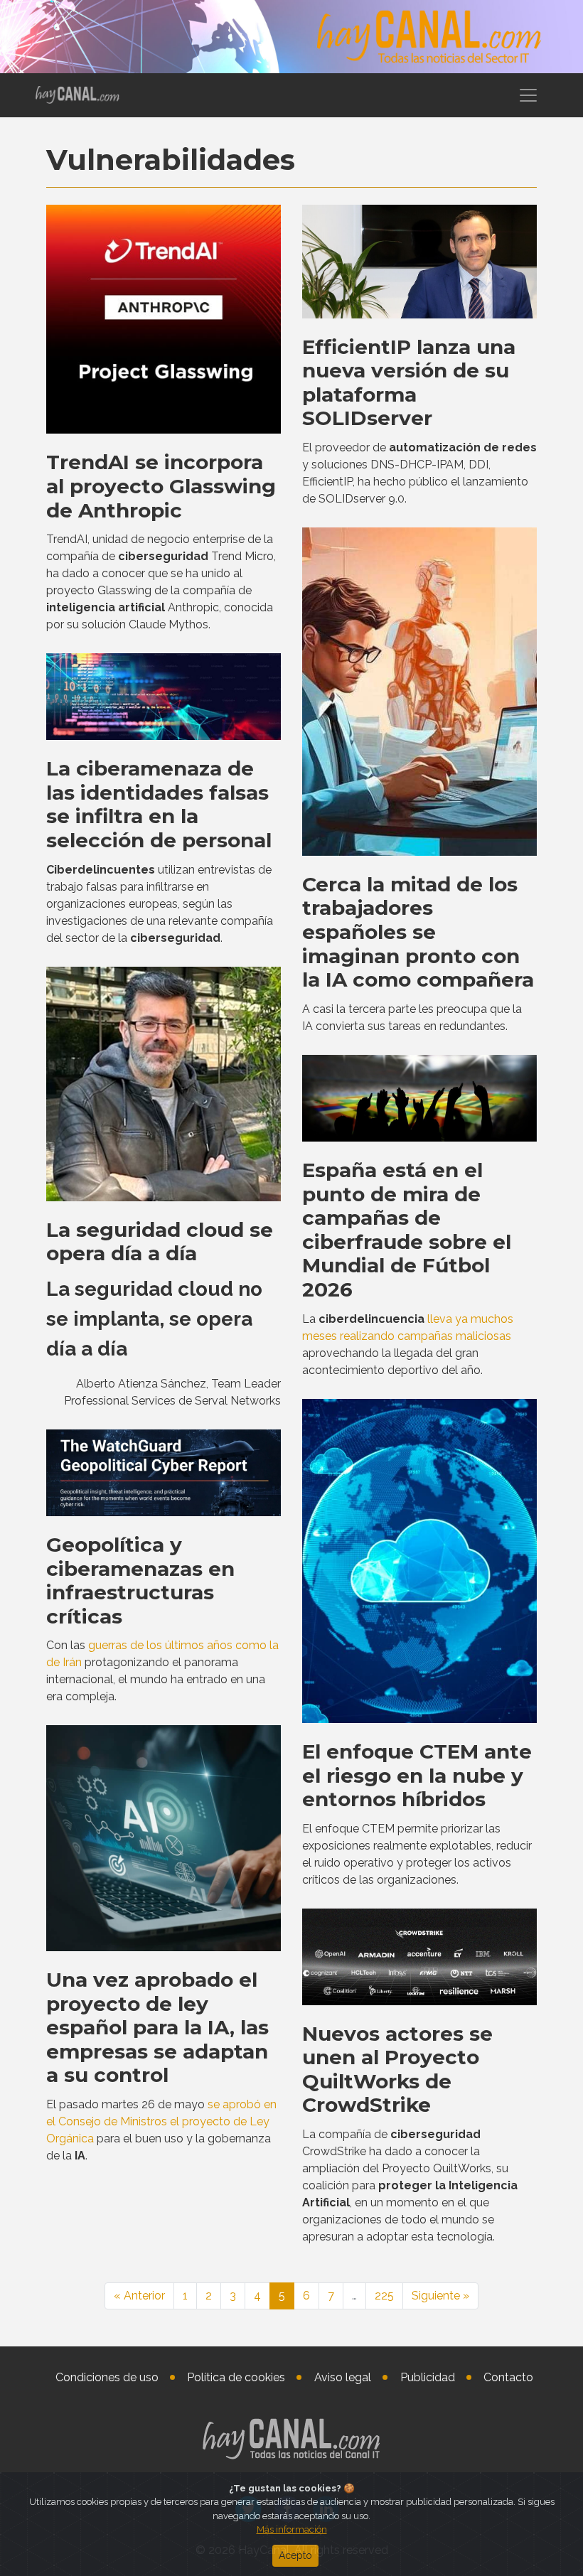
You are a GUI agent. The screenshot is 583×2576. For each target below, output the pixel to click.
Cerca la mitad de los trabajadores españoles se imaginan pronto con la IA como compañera (418, 932)
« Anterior (139, 2296)
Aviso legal (343, 2377)
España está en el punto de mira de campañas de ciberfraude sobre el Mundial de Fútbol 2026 (407, 1230)
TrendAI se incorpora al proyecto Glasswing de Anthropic (161, 486)
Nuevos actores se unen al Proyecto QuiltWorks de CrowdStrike (397, 2070)
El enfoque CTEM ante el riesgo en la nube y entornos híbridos (417, 1775)
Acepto (295, 2555)
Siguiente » (440, 2296)
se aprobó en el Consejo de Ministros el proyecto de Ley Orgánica (161, 2121)
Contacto (508, 2377)
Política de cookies (236, 2377)
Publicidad (428, 2377)
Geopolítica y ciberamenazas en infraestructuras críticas (140, 1581)
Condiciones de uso (107, 2377)
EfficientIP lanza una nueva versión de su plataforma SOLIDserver (409, 383)
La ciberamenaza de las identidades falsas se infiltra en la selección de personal (159, 804)
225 (384, 2296)
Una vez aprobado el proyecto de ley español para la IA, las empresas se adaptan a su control (157, 2027)
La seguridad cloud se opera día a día (160, 1242)
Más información (292, 2529)
